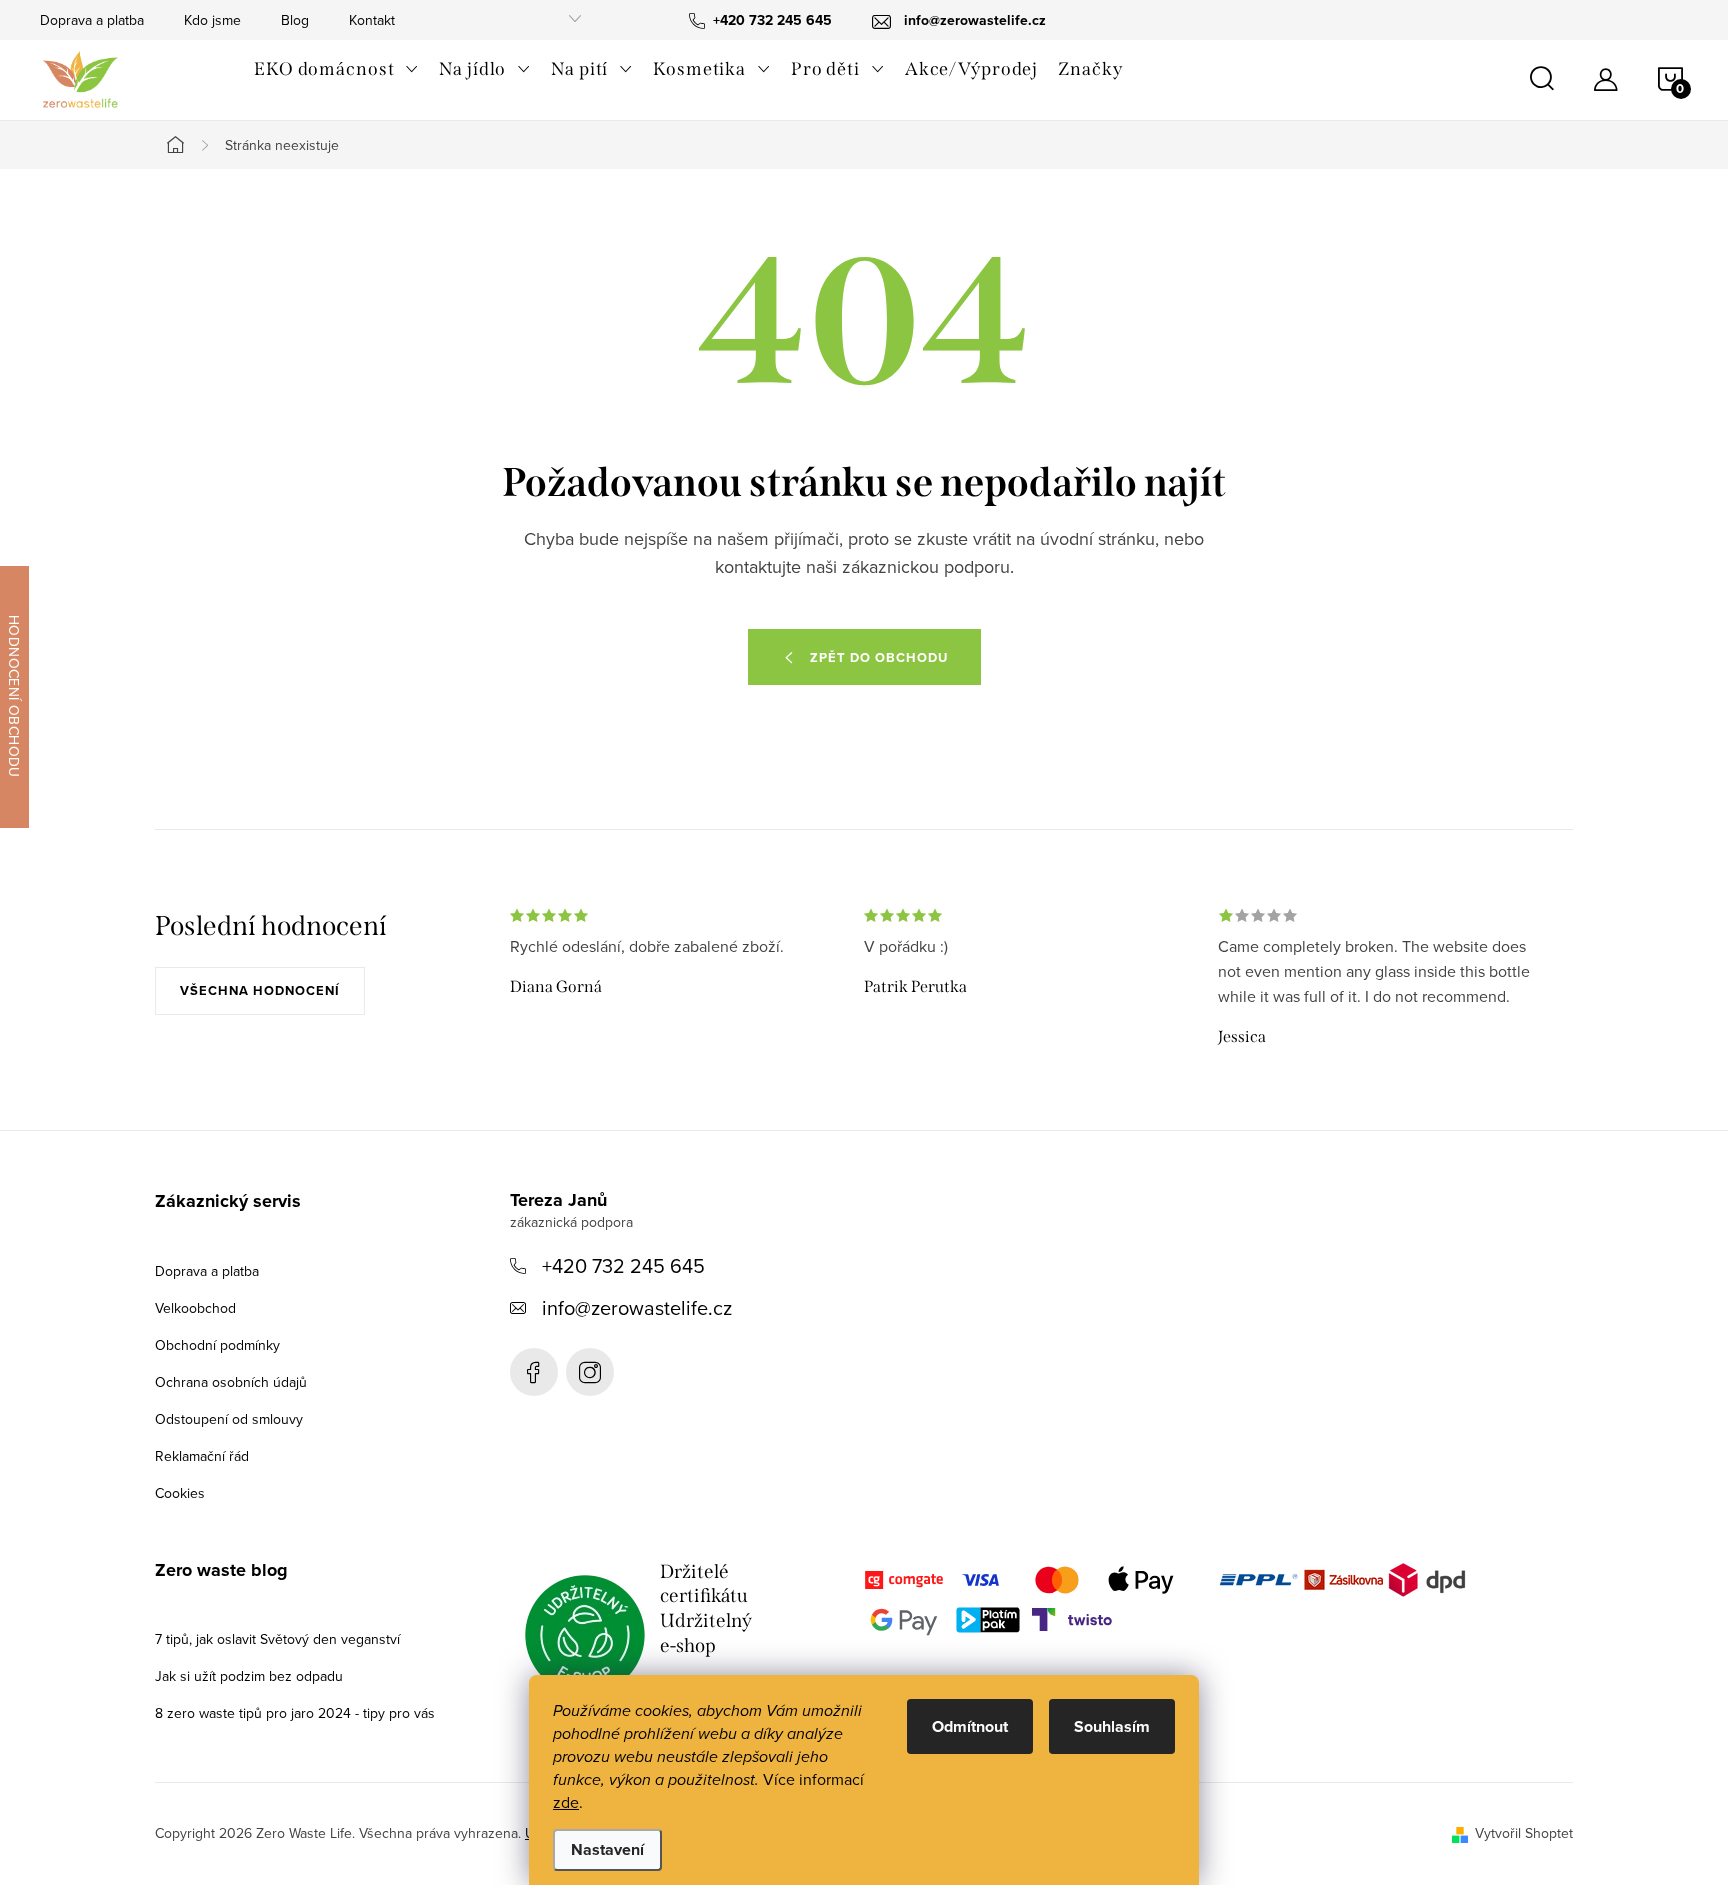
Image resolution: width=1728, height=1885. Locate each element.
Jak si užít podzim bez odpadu (249, 1676)
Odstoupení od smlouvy (229, 1419)
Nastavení (607, 1849)
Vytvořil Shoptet (1524, 1833)
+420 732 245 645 (623, 1265)
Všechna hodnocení (260, 990)
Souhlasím (1112, 1726)
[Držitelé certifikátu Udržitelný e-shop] (585, 1635)
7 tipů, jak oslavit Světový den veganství (277, 1639)
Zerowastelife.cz (534, 1372)
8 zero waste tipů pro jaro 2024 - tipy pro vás (295, 1713)
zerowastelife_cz (590, 1372)
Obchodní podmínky (217, 1345)
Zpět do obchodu (879, 657)
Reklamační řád (202, 1456)
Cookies (180, 1493)
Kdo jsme (212, 20)
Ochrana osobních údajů (231, 1382)
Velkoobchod (195, 1308)
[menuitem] (336, 69)
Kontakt (372, 20)
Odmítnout (970, 1726)
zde (566, 1802)
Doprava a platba (92, 20)
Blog (295, 20)
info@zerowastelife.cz (637, 1307)
